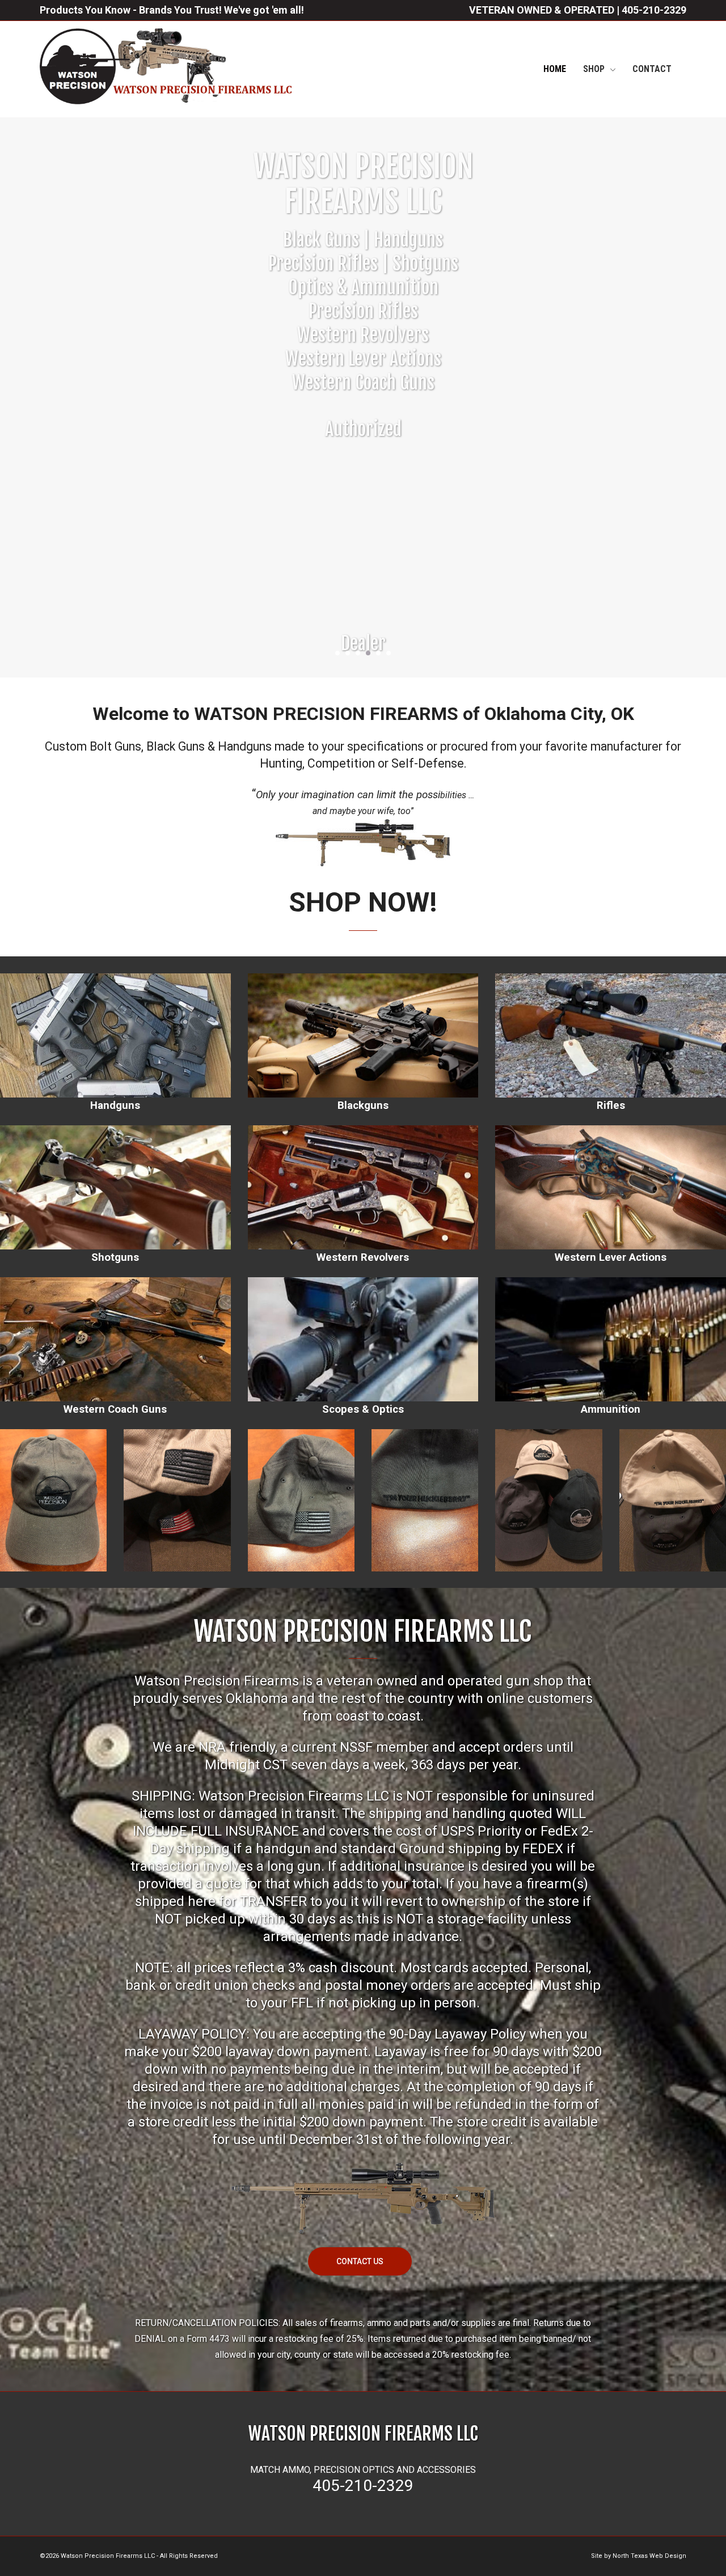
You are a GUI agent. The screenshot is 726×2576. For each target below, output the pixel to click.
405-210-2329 (654, 10)
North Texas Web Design (649, 2556)
